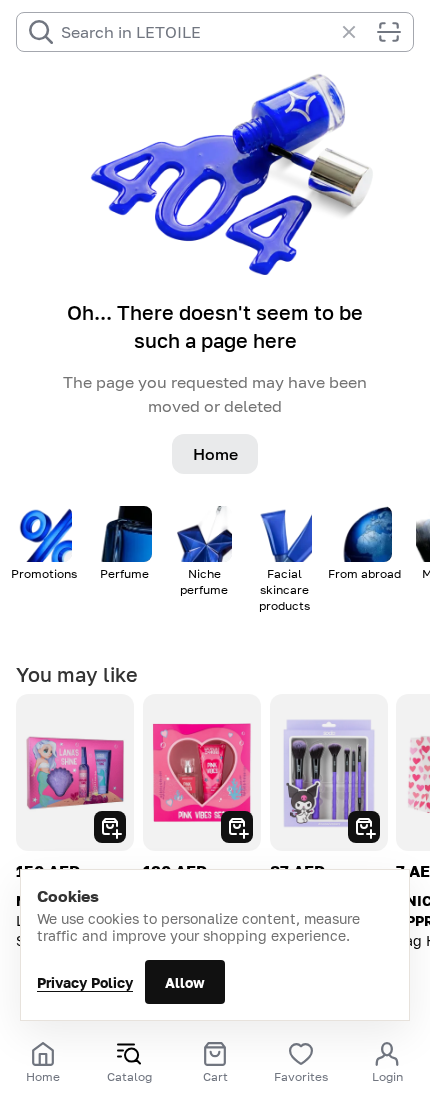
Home (215, 454)
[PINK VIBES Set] (202, 772)
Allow (185, 982)
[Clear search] (359, 32)
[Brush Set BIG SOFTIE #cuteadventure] (329, 772)
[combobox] (197, 32)
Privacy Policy (85, 982)
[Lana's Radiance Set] (75, 772)
